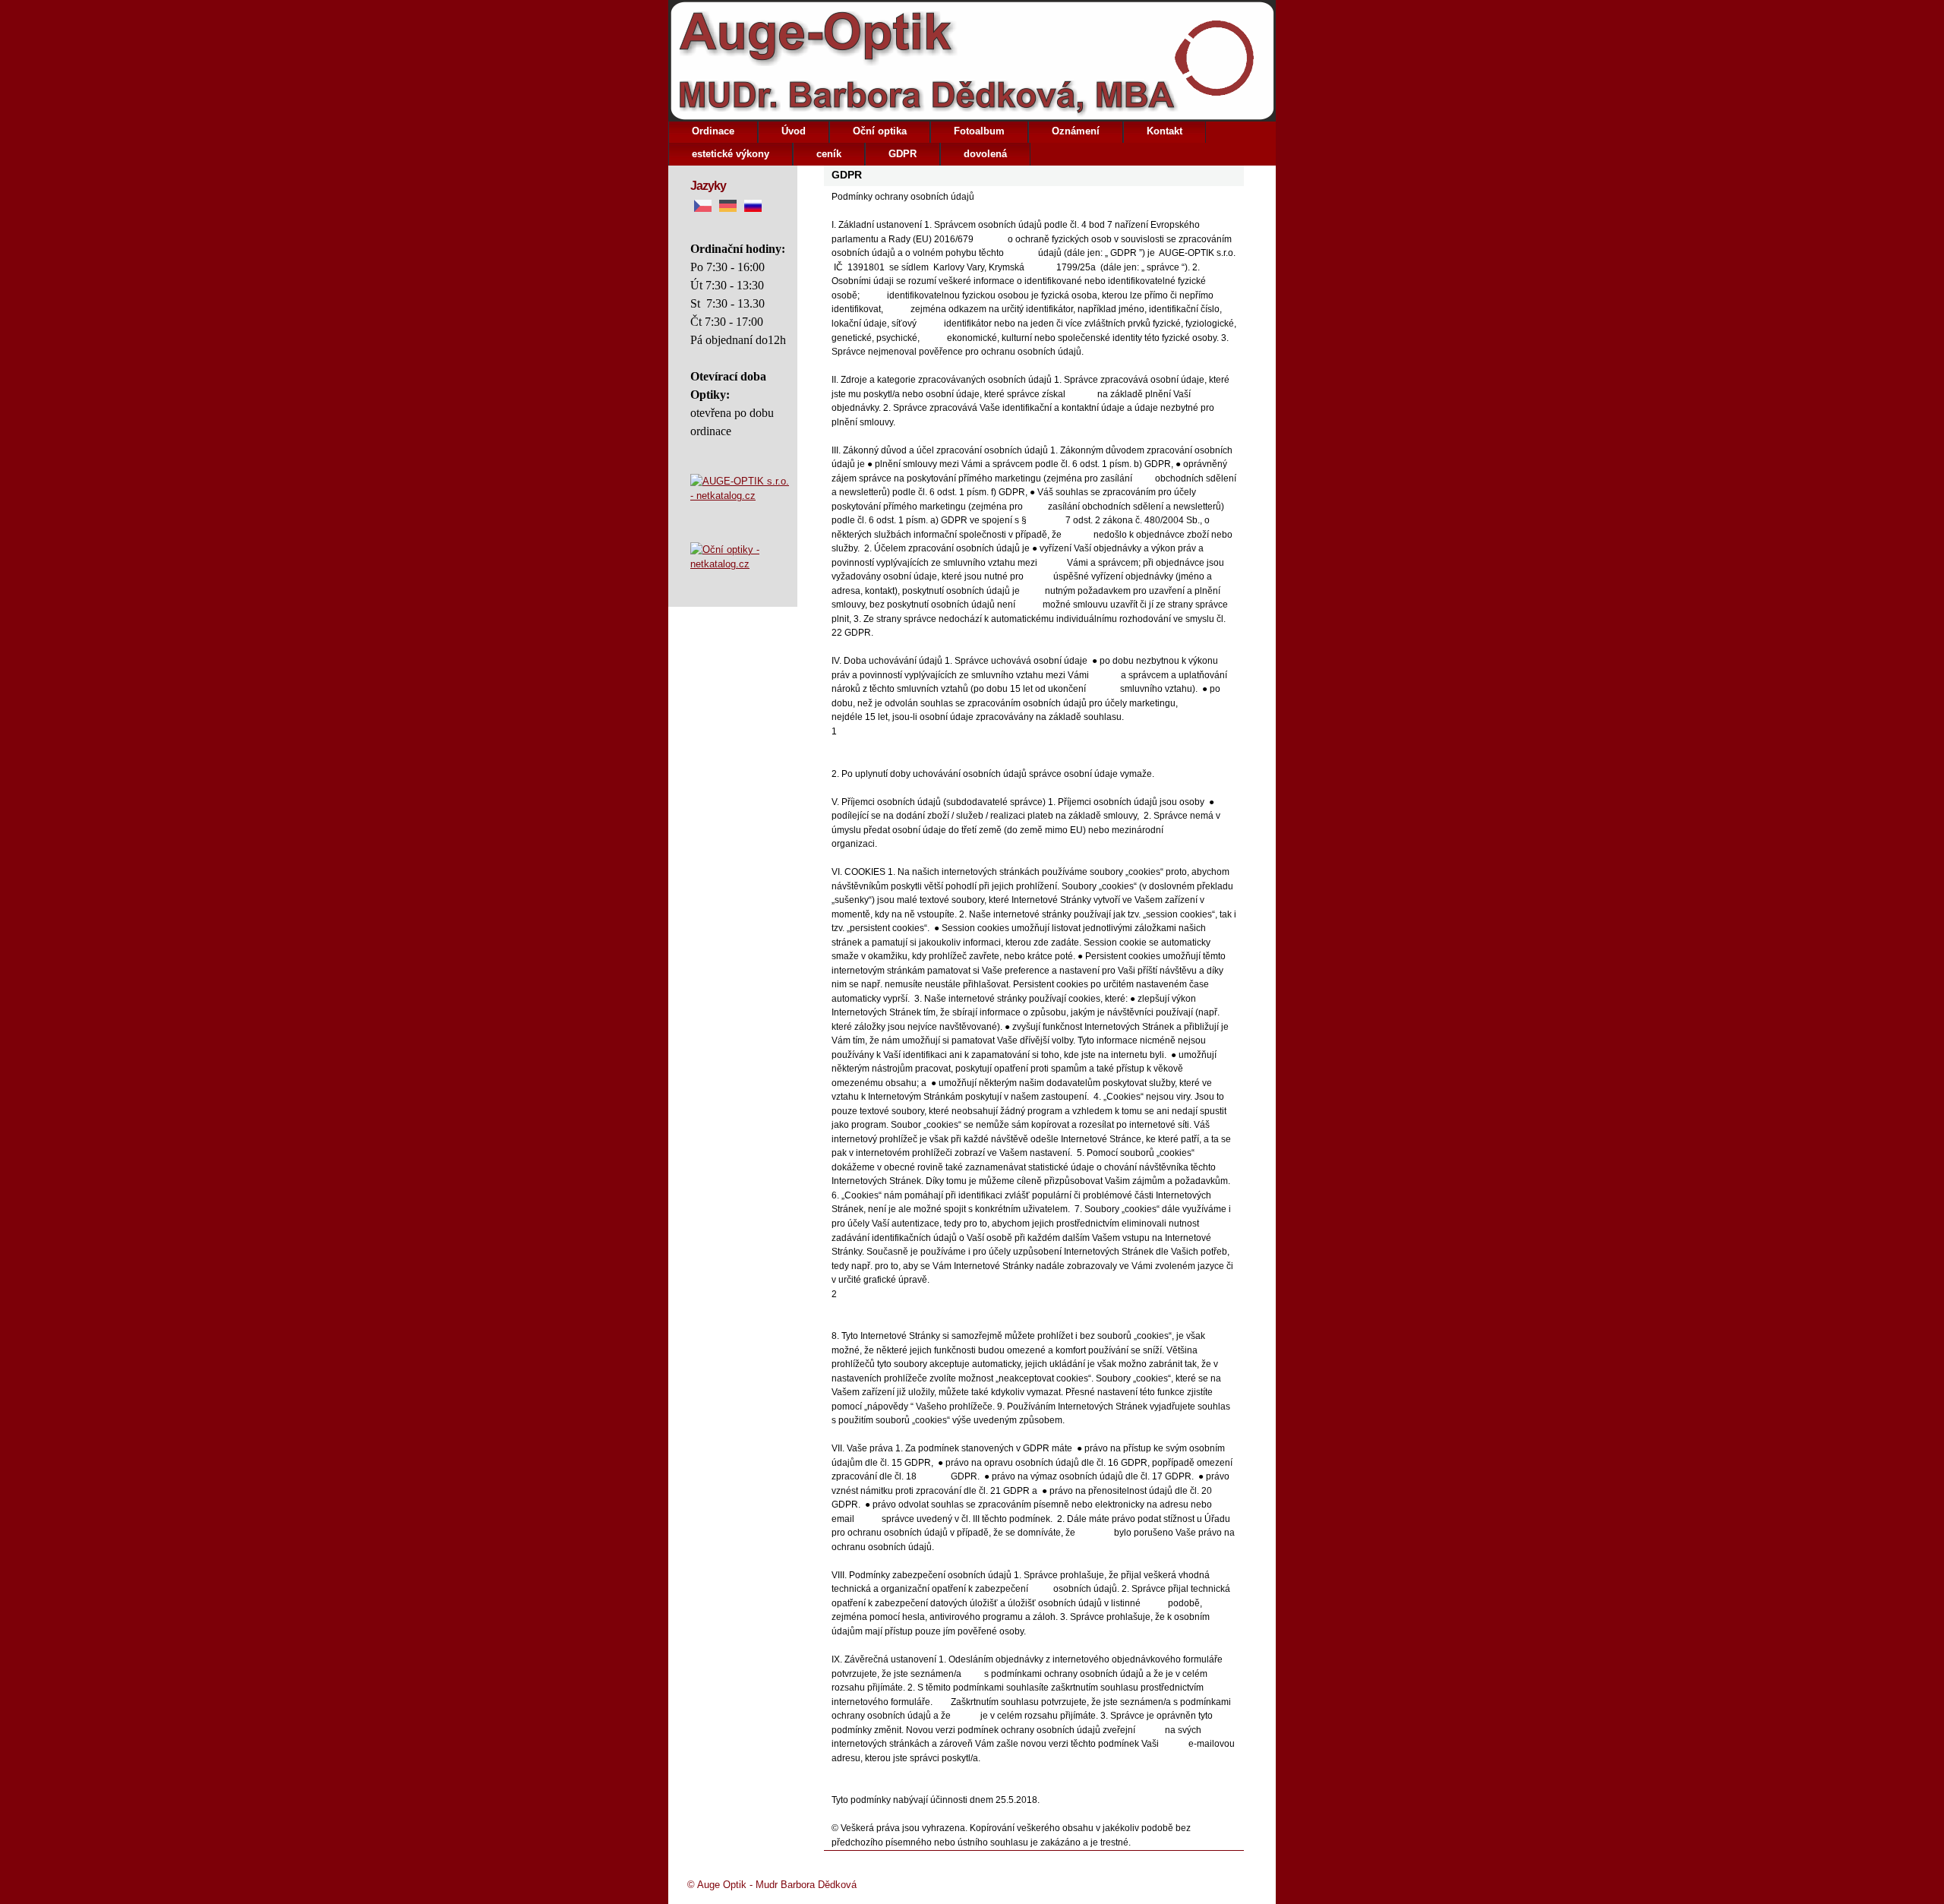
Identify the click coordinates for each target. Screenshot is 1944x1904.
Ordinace (713, 131)
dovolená (985, 154)
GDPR (903, 154)
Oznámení (1076, 131)
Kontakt (1165, 131)
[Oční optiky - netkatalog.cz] (740, 557)
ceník (829, 154)
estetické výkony (731, 154)
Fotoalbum (979, 131)
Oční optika (880, 131)
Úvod (794, 131)
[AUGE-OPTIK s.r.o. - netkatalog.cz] (740, 508)
